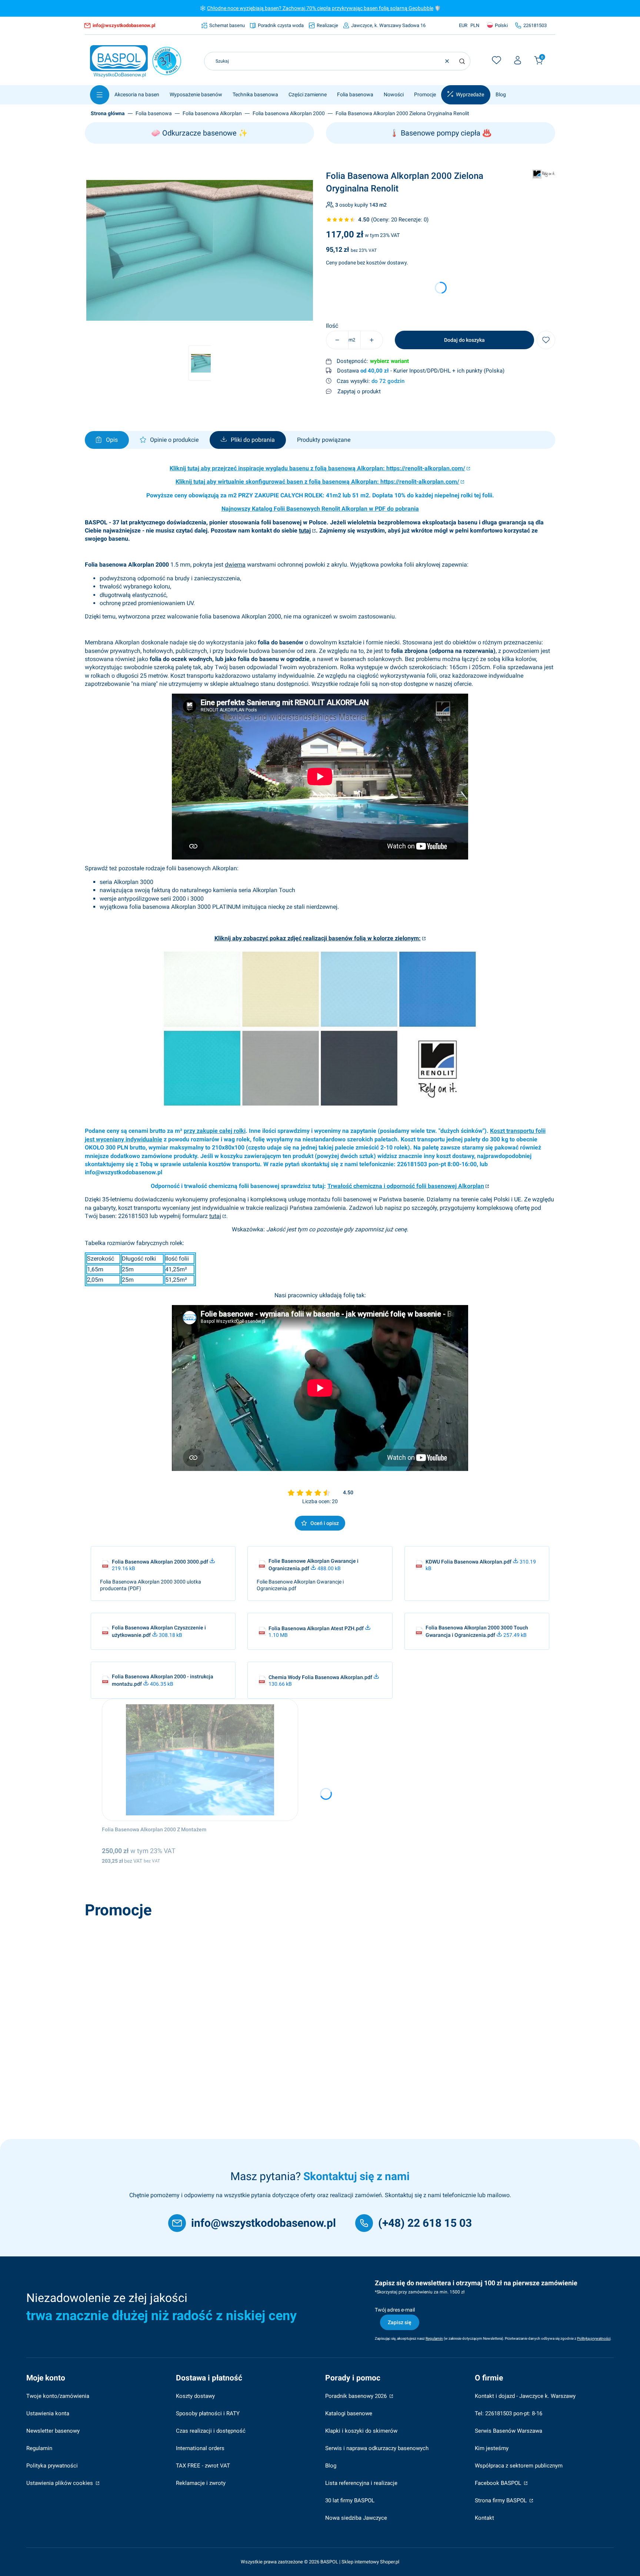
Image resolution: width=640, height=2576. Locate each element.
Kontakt (484, 2518)
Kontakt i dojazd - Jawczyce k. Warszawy (525, 2396)
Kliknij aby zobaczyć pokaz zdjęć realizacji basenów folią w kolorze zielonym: (318, 938)
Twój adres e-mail (395, 2310)
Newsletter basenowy (53, 2431)
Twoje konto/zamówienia (58, 2396)
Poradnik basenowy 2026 (357, 2396)
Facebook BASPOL (499, 2483)
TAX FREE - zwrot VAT (203, 2466)
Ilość (332, 326)
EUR (463, 25)
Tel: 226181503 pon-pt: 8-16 (509, 2413)
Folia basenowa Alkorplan (212, 113)
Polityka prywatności (52, 2466)
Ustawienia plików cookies (60, 2483)
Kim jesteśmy (492, 2448)
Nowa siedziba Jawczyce (356, 2518)
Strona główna (108, 113)
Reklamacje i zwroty (201, 2483)
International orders (200, 2448)
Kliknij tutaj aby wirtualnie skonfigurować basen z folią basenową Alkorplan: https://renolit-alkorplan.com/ (317, 482)
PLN (475, 25)
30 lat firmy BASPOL (350, 2500)
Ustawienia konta (48, 2413)
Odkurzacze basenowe (199, 133)
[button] (462, 61)
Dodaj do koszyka (464, 340)
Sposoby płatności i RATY (208, 2413)
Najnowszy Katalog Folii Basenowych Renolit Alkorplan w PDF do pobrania (320, 509)
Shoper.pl (390, 2562)
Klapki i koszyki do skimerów (361, 2431)
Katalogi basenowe (349, 2413)
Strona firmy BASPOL (501, 2500)
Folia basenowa (154, 113)
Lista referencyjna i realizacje (361, 2483)
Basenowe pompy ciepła (441, 133)
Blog (331, 2466)
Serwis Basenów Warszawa (509, 2431)
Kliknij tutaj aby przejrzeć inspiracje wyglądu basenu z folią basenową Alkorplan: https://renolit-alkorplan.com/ (317, 468)
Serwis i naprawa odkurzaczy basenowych (377, 2448)
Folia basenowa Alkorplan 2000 (289, 113)
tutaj (305, 530)
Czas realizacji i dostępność (211, 2431)
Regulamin (39, 2448)
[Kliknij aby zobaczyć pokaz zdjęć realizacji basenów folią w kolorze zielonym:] (320, 1105)
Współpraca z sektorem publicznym (519, 2466)
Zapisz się (400, 2322)
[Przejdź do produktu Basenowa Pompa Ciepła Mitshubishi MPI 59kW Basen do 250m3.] (193, 1983)
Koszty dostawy (195, 2396)
